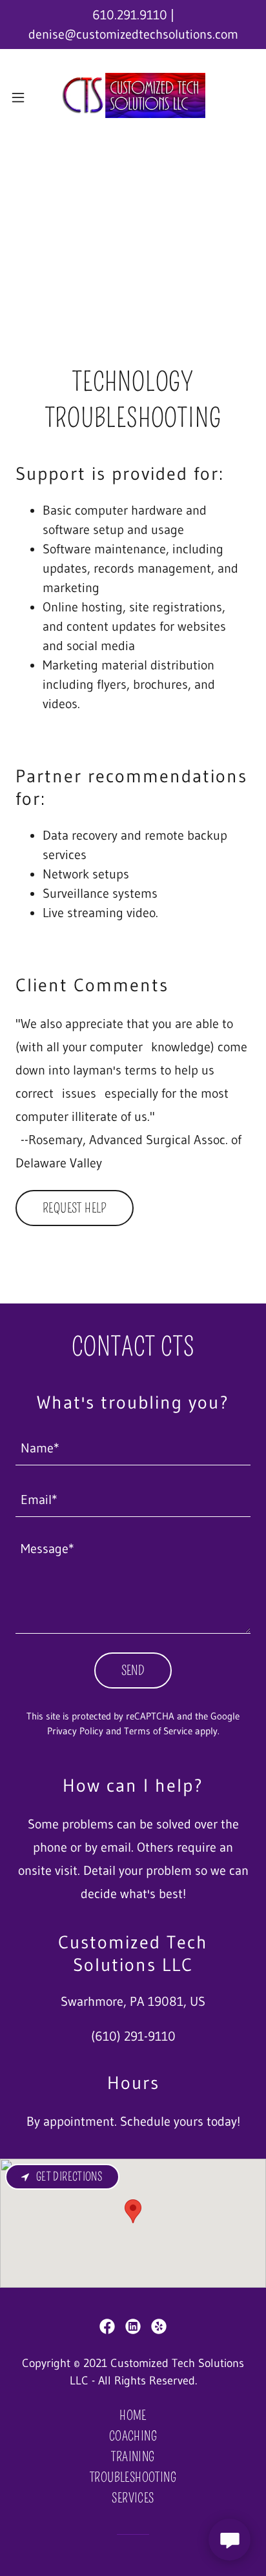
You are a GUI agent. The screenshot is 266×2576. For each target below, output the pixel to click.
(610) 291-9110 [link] (133, 2036)
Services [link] (133, 2498)
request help (75, 1208)
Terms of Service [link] (158, 1731)
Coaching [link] (133, 2436)
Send (133, 1670)
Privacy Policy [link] (75, 1731)
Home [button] (133, 2415)
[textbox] (133, 1447)
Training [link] (133, 2457)
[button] (22, 97)
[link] (133, 97)
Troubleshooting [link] (133, 2477)
